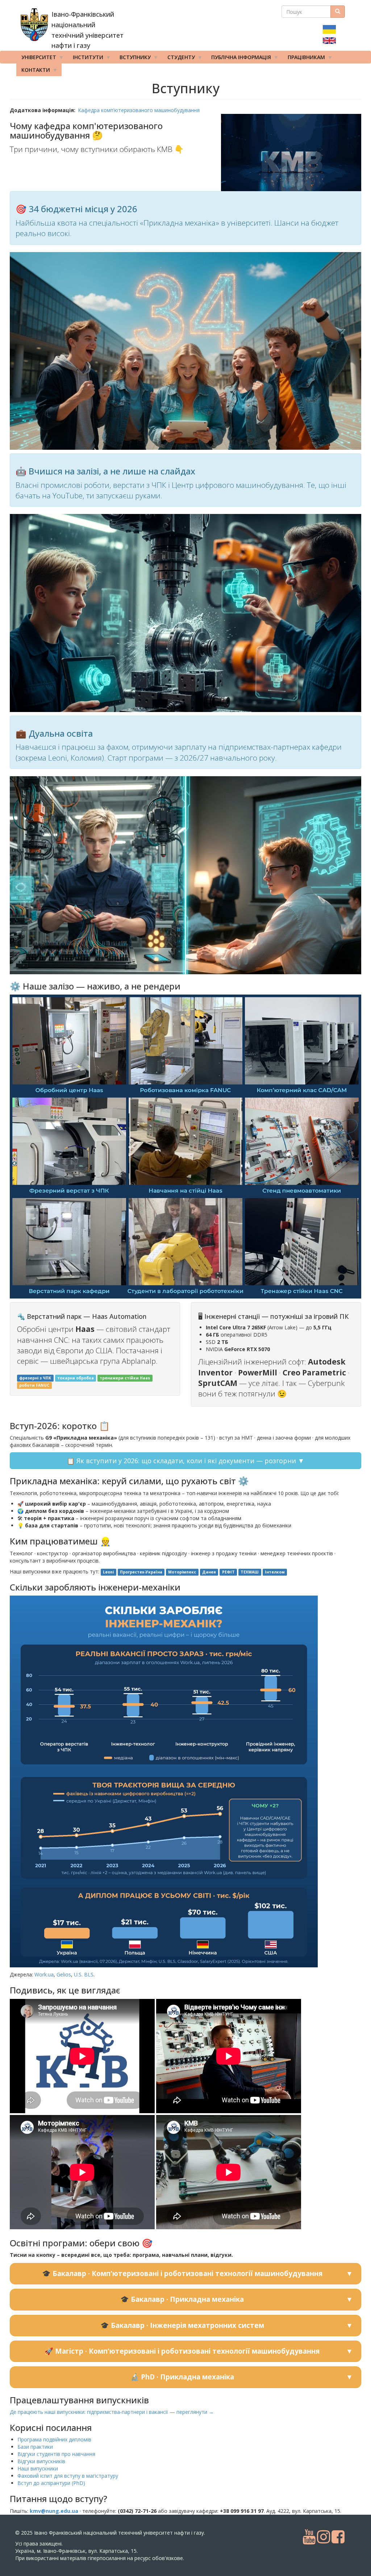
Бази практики (35, 2447)
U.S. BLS (84, 1974)
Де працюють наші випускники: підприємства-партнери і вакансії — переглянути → (112, 2412)
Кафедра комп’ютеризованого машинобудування (139, 110)
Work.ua (44, 1974)
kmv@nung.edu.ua (54, 2511)
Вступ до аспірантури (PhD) (51, 2483)
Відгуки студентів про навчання (56, 2454)
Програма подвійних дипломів (54, 2439)
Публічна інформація (239, 59)
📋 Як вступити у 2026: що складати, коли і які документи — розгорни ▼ (185, 1461)
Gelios (64, 1974)
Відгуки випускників (41, 2461)
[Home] (34, 25)
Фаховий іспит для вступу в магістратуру (68, 2476)
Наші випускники (38, 2468)
